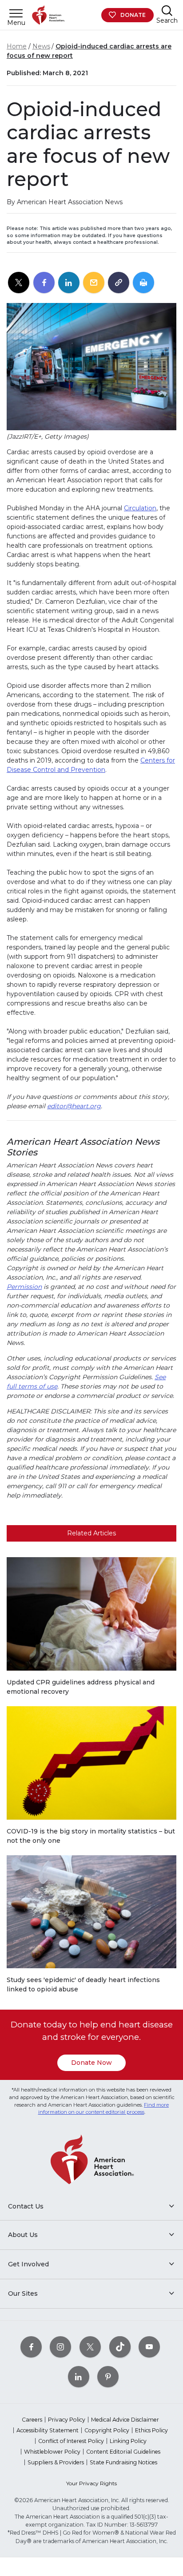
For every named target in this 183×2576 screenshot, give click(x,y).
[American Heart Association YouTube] (149, 2347)
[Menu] (16, 13)
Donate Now (91, 2063)
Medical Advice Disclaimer (125, 2420)
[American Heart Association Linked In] (79, 2376)
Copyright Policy (107, 2430)
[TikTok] (120, 2347)
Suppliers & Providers (56, 2462)
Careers (32, 2420)
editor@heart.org (74, 1106)
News (41, 46)
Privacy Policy (67, 2420)
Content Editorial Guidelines (123, 2452)
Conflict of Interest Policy (71, 2441)
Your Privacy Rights (91, 2483)
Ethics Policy (151, 2430)
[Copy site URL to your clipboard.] (119, 283)
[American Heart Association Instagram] (60, 2347)
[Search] (167, 10)
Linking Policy (128, 2441)
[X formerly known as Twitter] (90, 2347)
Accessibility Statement (48, 2430)
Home (17, 46)
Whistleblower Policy (52, 2452)
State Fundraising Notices (123, 2462)
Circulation (140, 508)
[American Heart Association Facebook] (31, 2347)
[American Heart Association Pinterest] (108, 2376)
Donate (133, 15)
